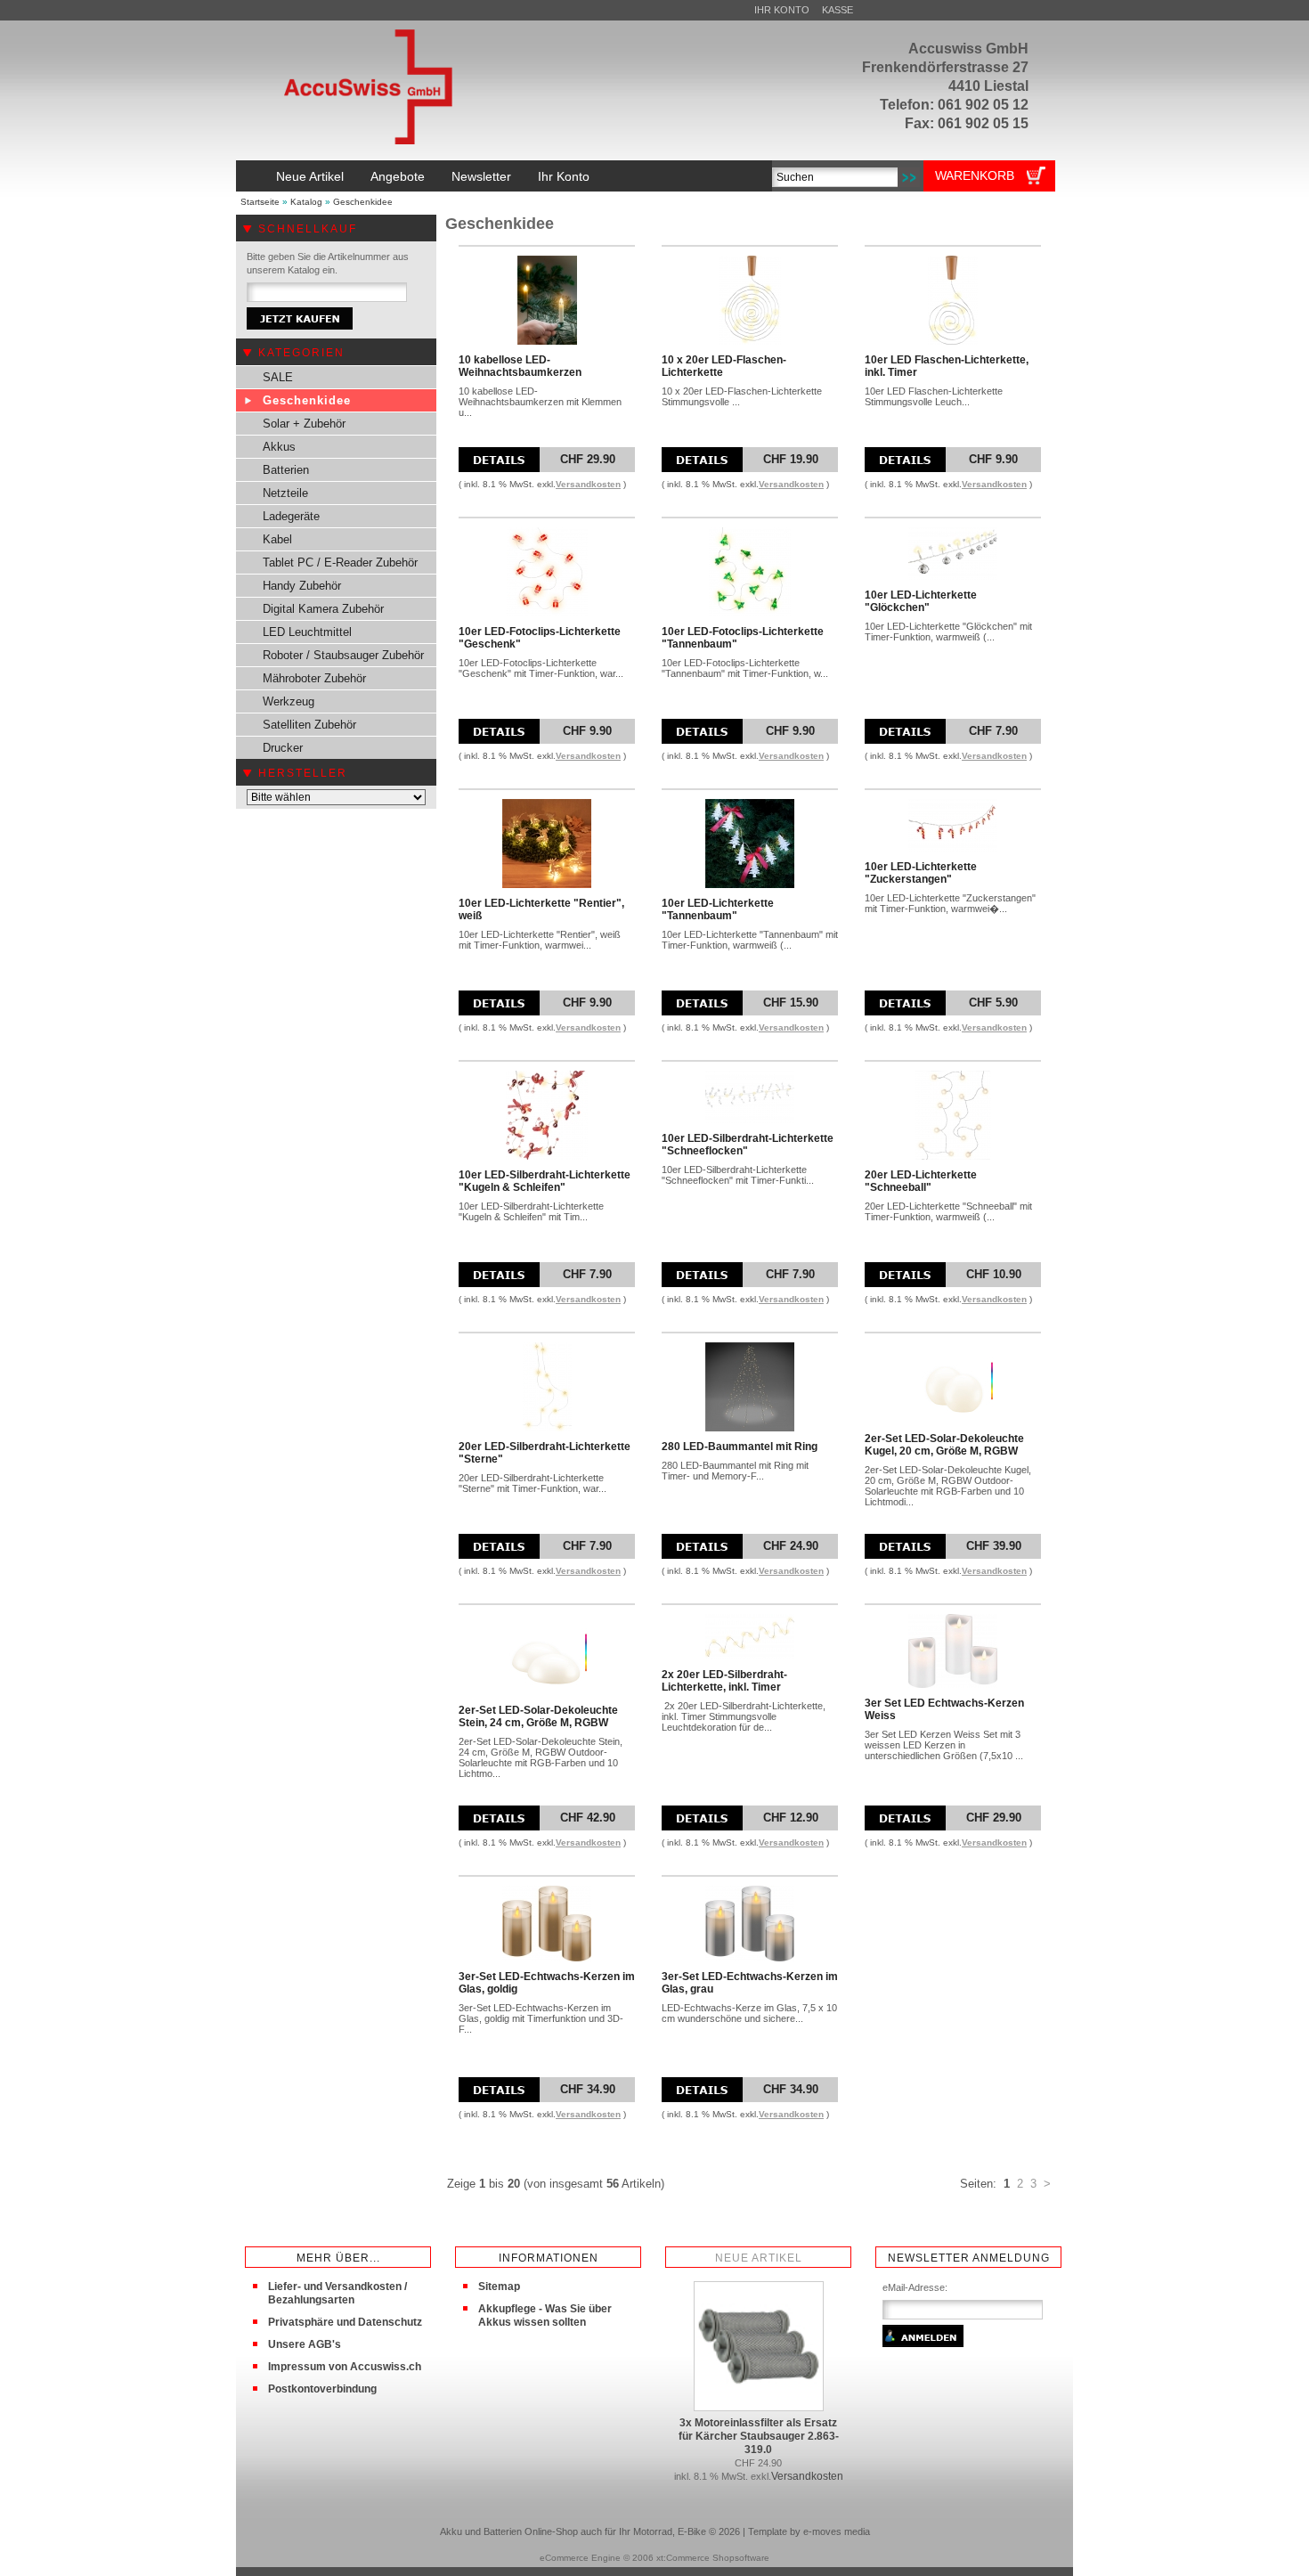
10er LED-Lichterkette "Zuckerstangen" (921, 873)
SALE (278, 377)
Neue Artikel (310, 176)
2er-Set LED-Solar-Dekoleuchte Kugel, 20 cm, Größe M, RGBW (944, 1445)
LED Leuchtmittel (307, 632)
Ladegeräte (291, 516)
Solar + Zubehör (304, 424)
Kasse (837, 10)
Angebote (398, 176)
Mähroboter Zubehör (314, 678)
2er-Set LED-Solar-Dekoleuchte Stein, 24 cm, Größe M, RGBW (538, 1716)
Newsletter (481, 176)
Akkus (279, 447)
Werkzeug (289, 701)
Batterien (286, 470)
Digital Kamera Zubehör (323, 609)
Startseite (260, 202)
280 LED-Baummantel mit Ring (740, 1447)
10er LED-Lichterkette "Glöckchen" (921, 601)
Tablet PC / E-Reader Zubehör (340, 562)
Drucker (283, 748)
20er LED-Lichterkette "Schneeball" (921, 1181)
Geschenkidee (363, 202)
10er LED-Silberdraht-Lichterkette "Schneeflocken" (748, 1145)
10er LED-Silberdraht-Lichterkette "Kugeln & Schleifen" (545, 1181)
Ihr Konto (782, 10)
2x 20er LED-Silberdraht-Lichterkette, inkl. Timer (724, 1681)
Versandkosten (588, 484)
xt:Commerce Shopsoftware (713, 2558)
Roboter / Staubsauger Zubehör (343, 655)
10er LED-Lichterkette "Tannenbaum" (718, 909)
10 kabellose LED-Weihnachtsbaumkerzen (520, 366)
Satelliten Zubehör (309, 725)
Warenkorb (975, 175)
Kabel (277, 539)
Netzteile (285, 493)
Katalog (306, 202)
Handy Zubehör (302, 586)
